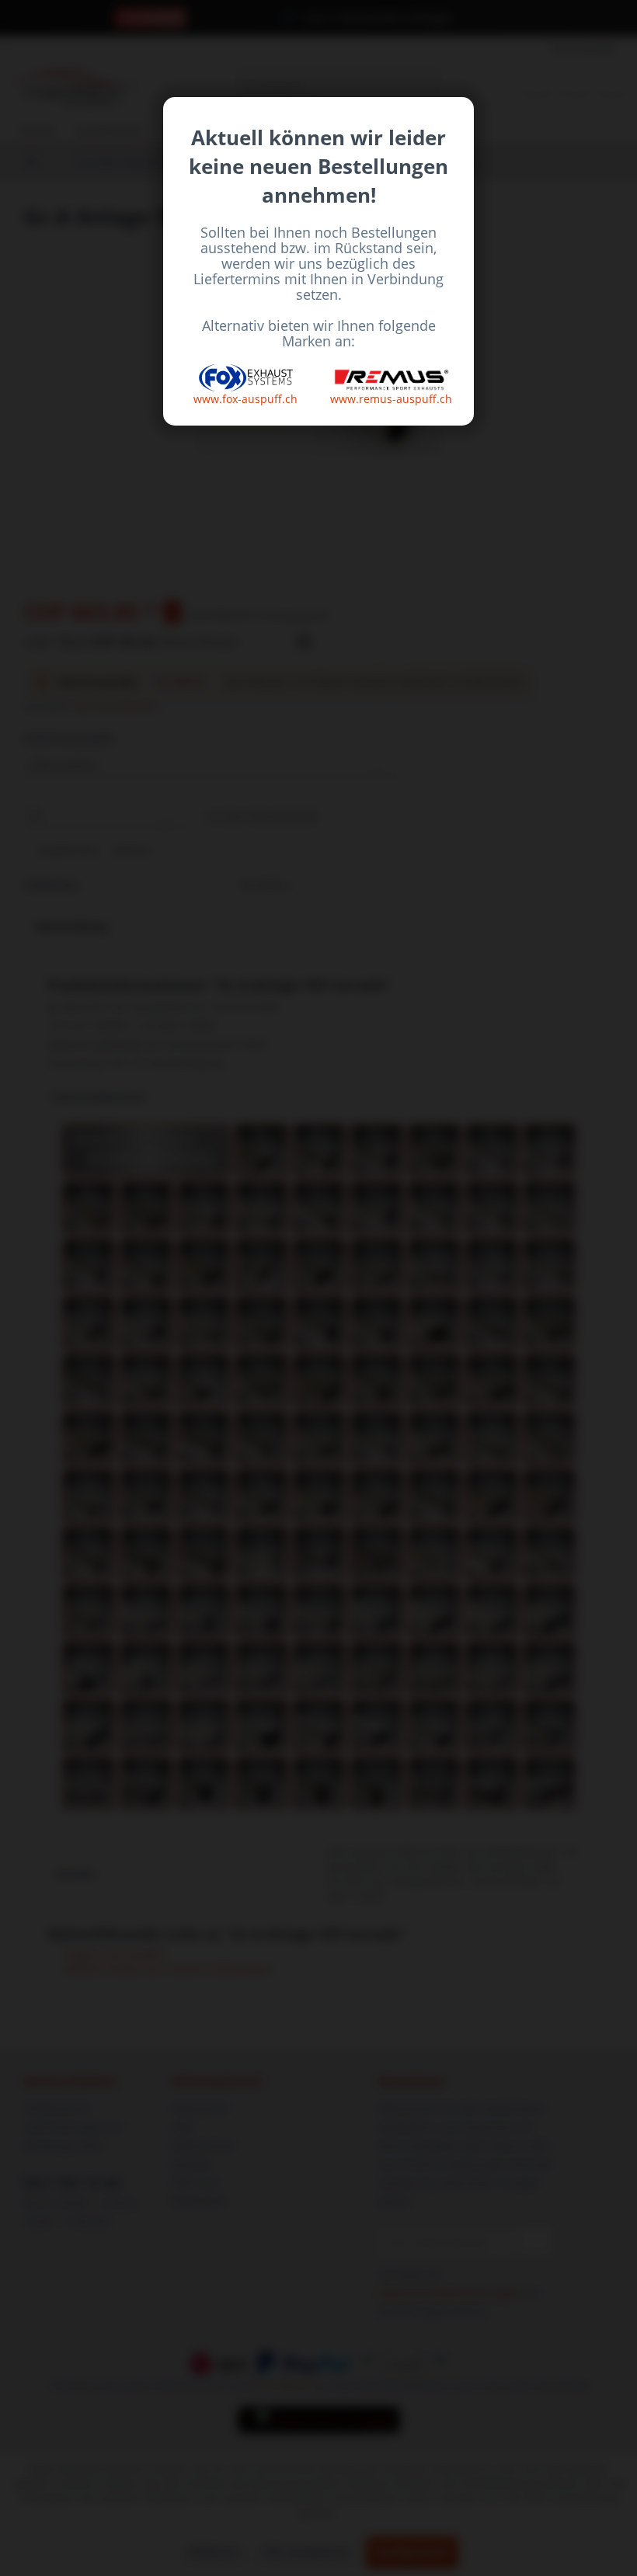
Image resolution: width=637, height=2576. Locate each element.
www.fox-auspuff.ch (245, 399)
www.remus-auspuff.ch (391, 399)
